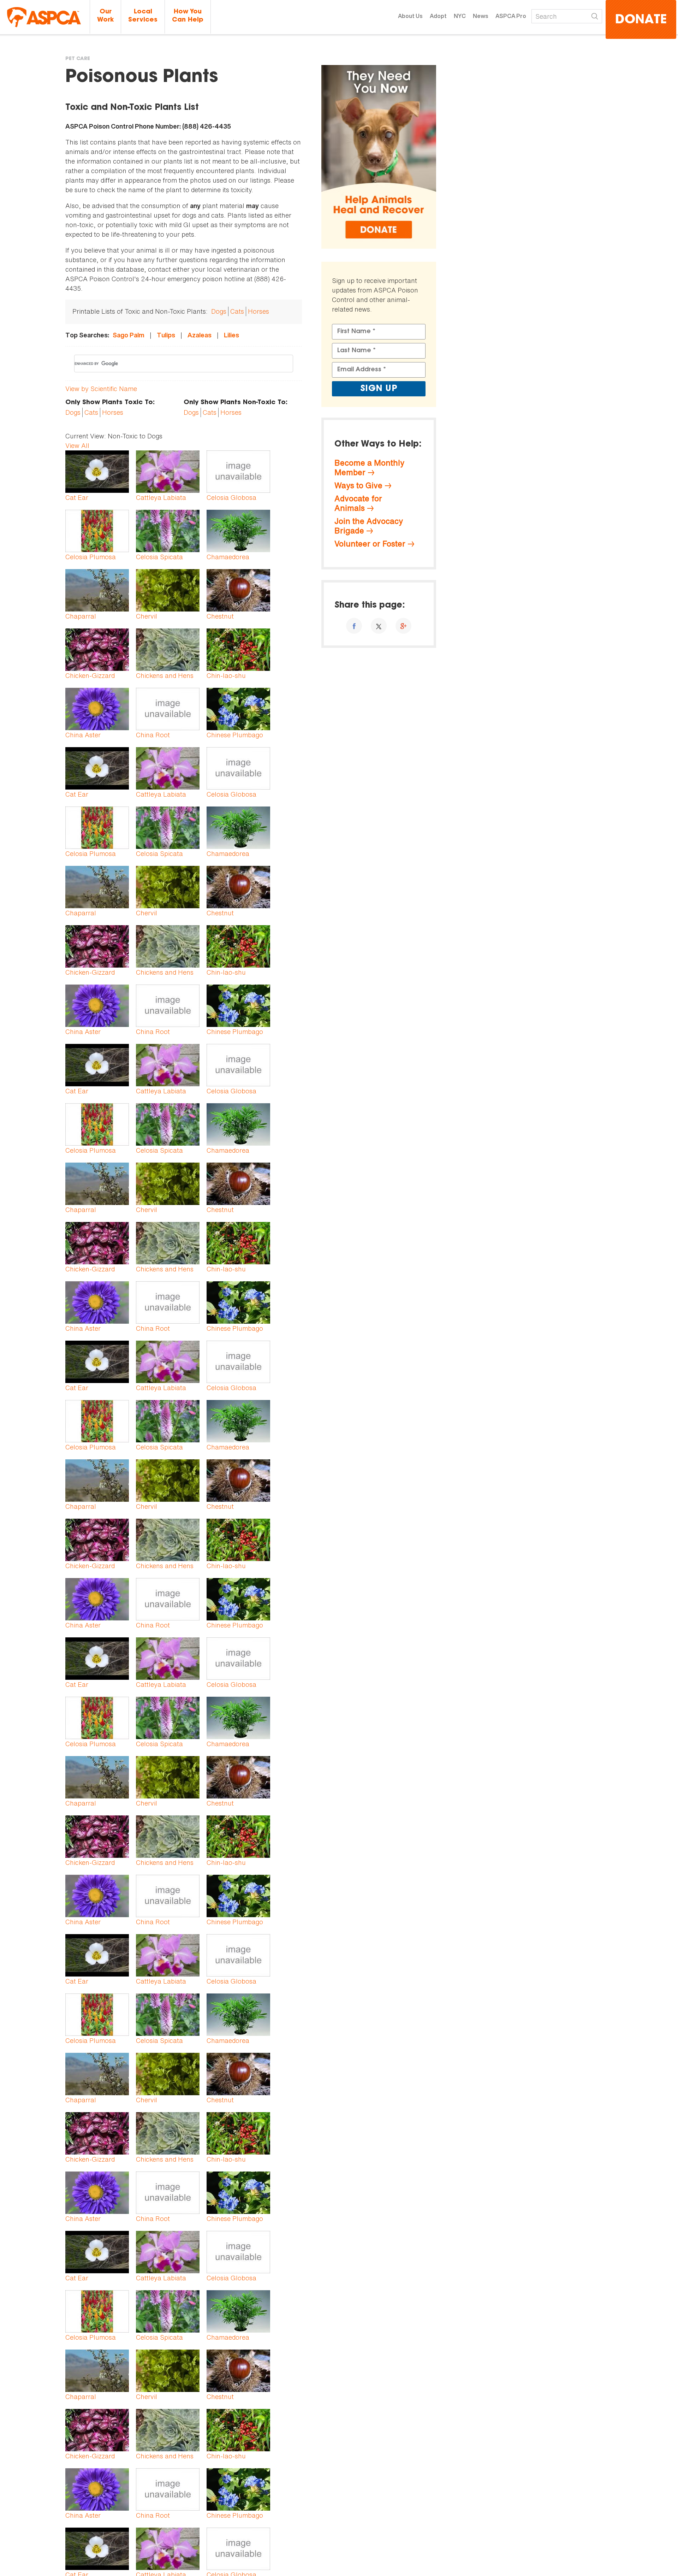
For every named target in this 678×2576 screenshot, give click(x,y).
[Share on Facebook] (354, 626)
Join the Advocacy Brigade (369, 526)
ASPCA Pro (511, 16)
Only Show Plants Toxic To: (110, 403)
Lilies (231, 335)
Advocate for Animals (358, 503)
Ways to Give (358, 485)
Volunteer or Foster (370, 544)
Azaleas (200, 335)
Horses (258, 311)
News (481, 16)
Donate (641, 20)
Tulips (166, 335)
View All (77, 445)
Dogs (219, 311)
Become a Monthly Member (369, 468)
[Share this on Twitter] (379, 626)
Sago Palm (129, 335)
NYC (460, 16)
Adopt (438, 16)
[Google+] (403, 626)
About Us (410, 16)
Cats (237, 311)
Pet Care (78, 59)
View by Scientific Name (101, 389)
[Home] (44, 17)
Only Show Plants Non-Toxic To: (236, 403)
